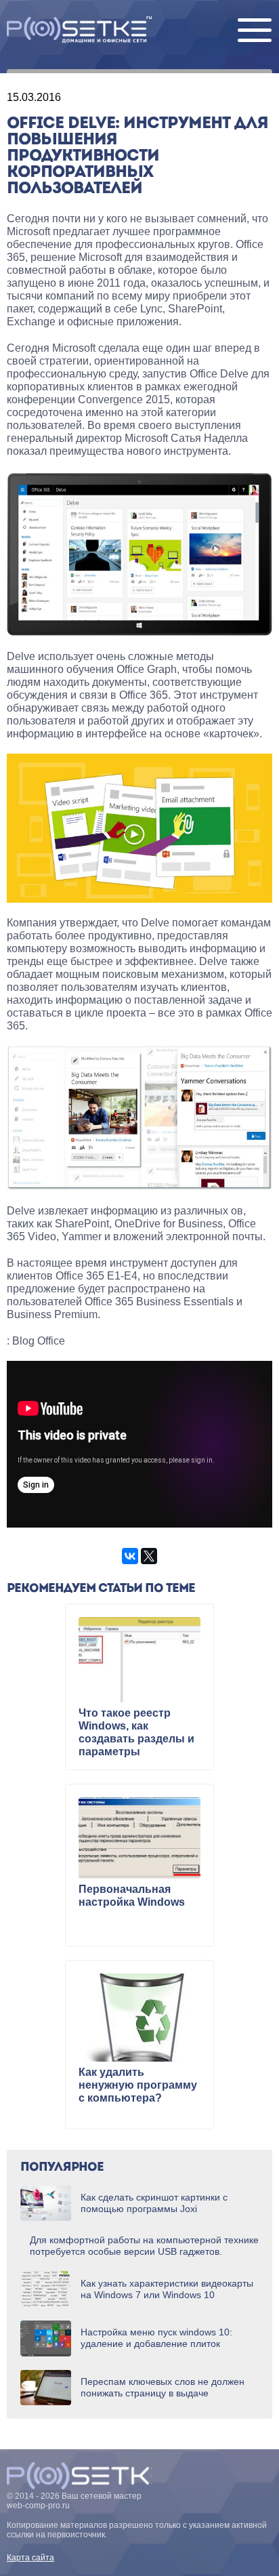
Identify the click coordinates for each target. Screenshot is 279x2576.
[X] (149, 1556)
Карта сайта (30, 2558)
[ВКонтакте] (130, 1556)
